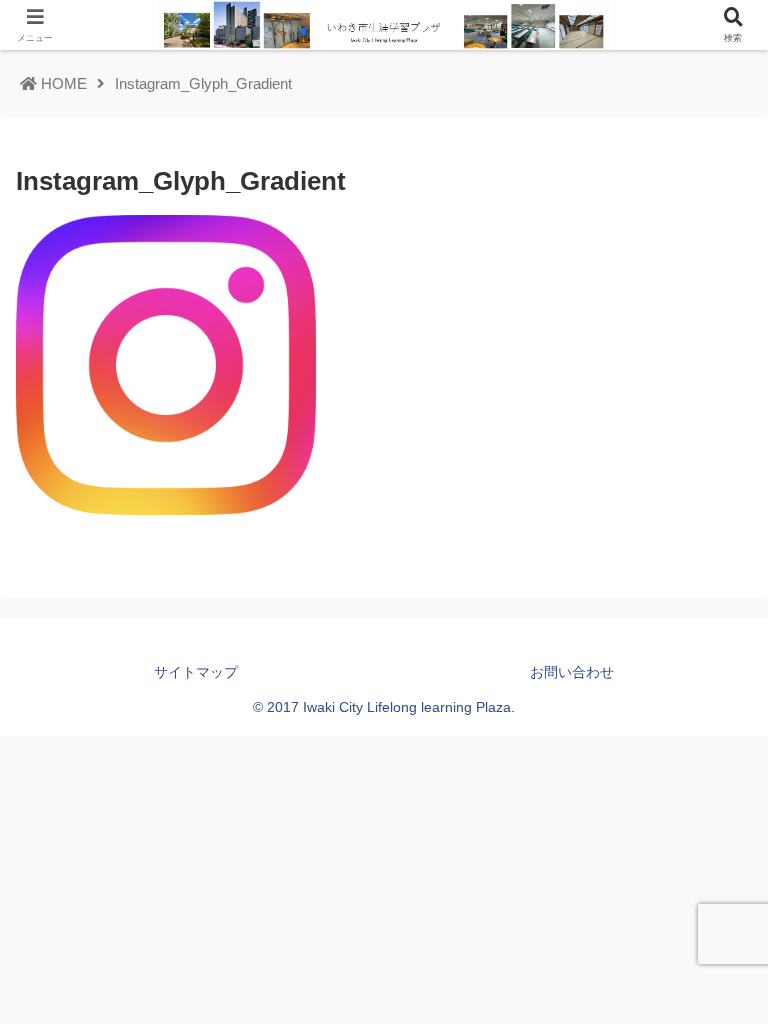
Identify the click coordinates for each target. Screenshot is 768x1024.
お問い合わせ (572, 672)
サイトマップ (196, 672)
